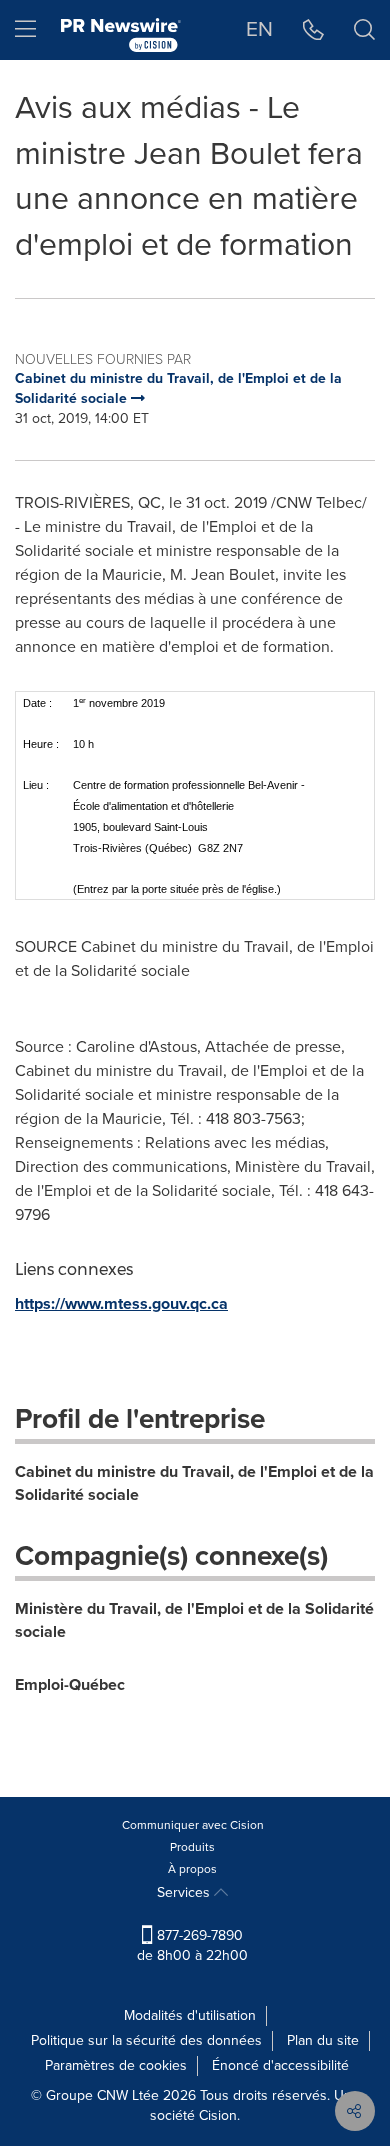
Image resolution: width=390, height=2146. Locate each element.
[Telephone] (313, 30)
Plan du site (323, 2040)
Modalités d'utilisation (190, 2015)
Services (185, 1892)
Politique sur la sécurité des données (146, 2040)
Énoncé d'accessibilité (280, 2065)
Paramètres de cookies (116, 2065)
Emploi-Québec (70, 1684)
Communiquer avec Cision (193, 1825)
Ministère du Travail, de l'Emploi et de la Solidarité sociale (194, 1620)
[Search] (364, 30)
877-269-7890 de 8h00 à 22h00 (192, 1945)
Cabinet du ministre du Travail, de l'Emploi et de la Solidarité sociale (194, 1483)
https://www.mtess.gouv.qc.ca (121, 1303)
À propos (192, 1869)
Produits (192, 1847)
